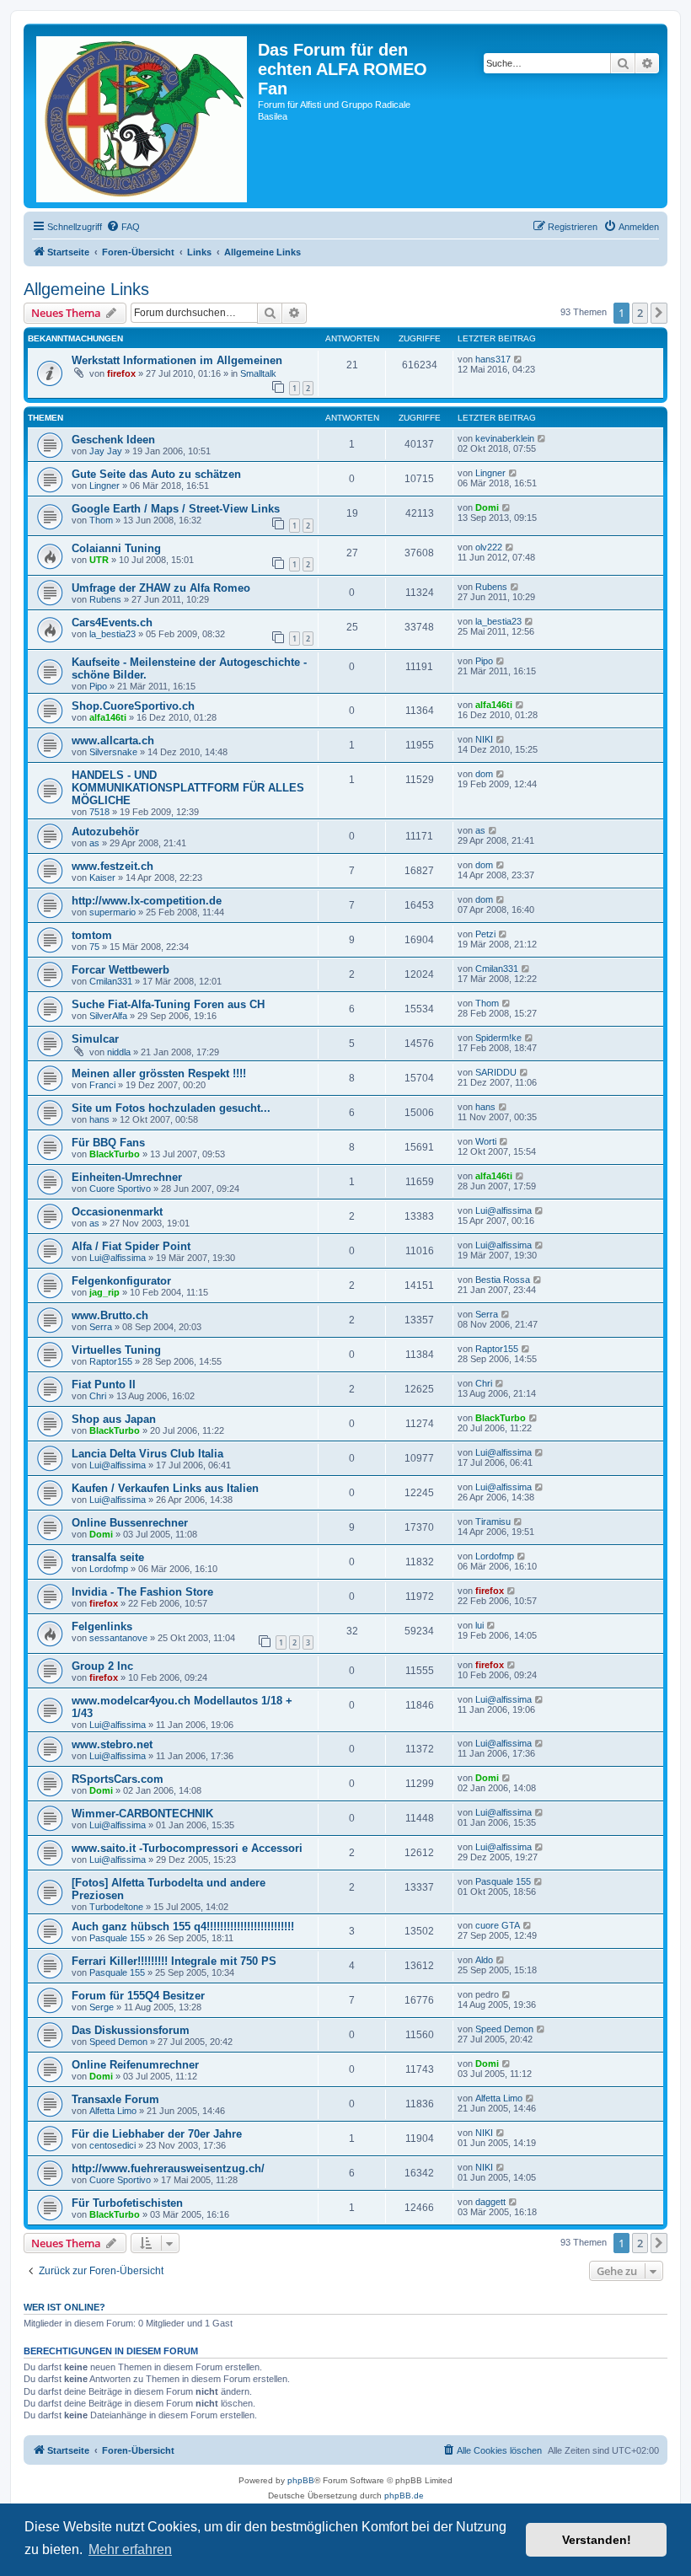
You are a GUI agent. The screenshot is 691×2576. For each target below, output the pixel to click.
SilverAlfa (108, 1016)
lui (479, 1625)
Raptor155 (111, 1361)
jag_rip (104, 1292)
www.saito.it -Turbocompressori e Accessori (187, 1848)
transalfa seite (108, 1557)
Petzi (485, 934)
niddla (119, 1052)
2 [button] (640, 313)
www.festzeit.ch (112, 866)
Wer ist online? (64, 2307)
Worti (486, 1141)
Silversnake (113, 752)
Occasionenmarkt (117, 1212)
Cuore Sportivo (120, 1189)
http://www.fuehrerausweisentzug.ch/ (168, 2168)
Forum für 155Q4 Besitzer (138, 1996)
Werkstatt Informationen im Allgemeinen (177, 360)
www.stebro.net (112, 1744)
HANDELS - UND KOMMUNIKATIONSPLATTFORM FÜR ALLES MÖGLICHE (188, 788)
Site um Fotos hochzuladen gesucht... (171, 1108)
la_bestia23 (112, 634)
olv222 (489, 547)
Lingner (104, 486)
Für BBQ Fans (108, 1143)
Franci (102, 1085)
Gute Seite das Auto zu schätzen (156, 474)
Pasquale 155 (503, 1881)
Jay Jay (106, 451)
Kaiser (102, 877)
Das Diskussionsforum (131, 2030)
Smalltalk (258, 373)
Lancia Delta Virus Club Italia (147, 1454)
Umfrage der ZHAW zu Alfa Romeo (161, 588)
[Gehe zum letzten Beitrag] (519, 359)
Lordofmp (109, 1569)
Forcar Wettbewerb (121, 970)
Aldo (484, 1960)
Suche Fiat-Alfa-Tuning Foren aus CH (168, 1004)
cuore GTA (498, 1925)
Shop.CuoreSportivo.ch (133, 706)
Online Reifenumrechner (135, 2065)
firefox (121, 373)
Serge (102, 2007)
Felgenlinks (102, 1626)
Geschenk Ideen (113, 440)
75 (94, 947)
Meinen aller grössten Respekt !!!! (159, 1073)
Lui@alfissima (504, 1210)
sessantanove (118, 1638)
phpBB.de (404, 2495)
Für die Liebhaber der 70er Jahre (157, 2134)
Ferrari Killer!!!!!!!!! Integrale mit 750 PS (174, 1961)
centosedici (112, 2145)
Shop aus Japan (114, 1419)
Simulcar (95, 1039)
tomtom (92, 935)
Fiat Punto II (104, 1385)
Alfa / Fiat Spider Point (131, 1246)
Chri (98, 1396)
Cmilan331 (111, 981)
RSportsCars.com (118, 1779)
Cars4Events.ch (112, 623)
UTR (99, 560)
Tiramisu (493, 1521)
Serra (101, 1327)
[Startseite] (143, 116)
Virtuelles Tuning (116, 1350)
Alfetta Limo (113, 2111)
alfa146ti (108, 717)
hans (99, 1119)
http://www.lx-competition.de (147, 901)
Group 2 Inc (102, 1666)
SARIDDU (496, 1072)
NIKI (484, 739)
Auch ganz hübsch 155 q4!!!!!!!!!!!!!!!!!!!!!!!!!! (183, 1927)
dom (484, 774)
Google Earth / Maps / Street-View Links (176, 509)
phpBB (301, 2480)
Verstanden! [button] (597, 2540)
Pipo (98, 686)
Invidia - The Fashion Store (142, 1592)
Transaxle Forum (115, 2099)
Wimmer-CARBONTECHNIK (142, 1814)
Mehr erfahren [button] (130, 2549)
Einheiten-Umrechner (127, 1177)
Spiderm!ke (498, 1038)
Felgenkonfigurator (121, 1281)
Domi (487, 507)
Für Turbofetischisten (127, 2203)
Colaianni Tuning (116, 548)
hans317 (493, 359)
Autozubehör (105, 832)
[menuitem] (123, 227)
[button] (659, 313)
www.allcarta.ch (113, 741)
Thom (101, 520)
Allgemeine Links (86, 289)
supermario (112, 912)
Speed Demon (118, 2042)
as (94, 843)
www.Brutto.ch (110, 1315)
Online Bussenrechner (130, 1523)
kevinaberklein (505, 438)
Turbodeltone (116, 1907)
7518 (99, 812)
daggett (490, 2202)
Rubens (105, 599)
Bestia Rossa (503, 1280)
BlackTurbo (115, 1154)
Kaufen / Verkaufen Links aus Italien (165, 1488)
